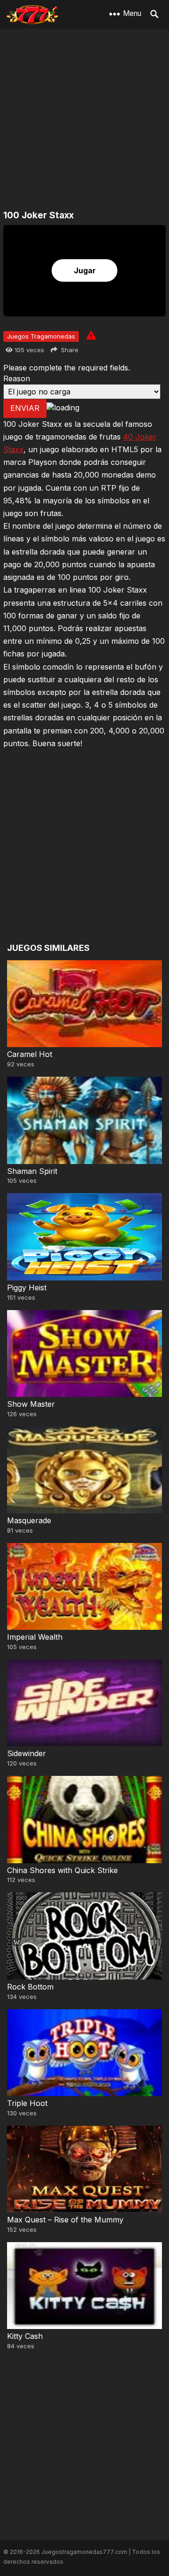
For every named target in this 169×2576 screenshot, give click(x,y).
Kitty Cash (25, 2336)
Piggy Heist (27, 1288)
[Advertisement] (84, 120)
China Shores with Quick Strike (62, 1870)
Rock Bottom (30, 1987)
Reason (17, 378)
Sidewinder (27, 1753)
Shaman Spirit (32, 1171)
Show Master (31, 1404)
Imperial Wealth (35, 1637)
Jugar (85, 270)
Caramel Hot (30, 1054)
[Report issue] (91, 335)
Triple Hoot (27, 2103)
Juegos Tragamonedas (41, 336)
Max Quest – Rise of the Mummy (65, 2220)
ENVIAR (25, 408)
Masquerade (29, 1520)
